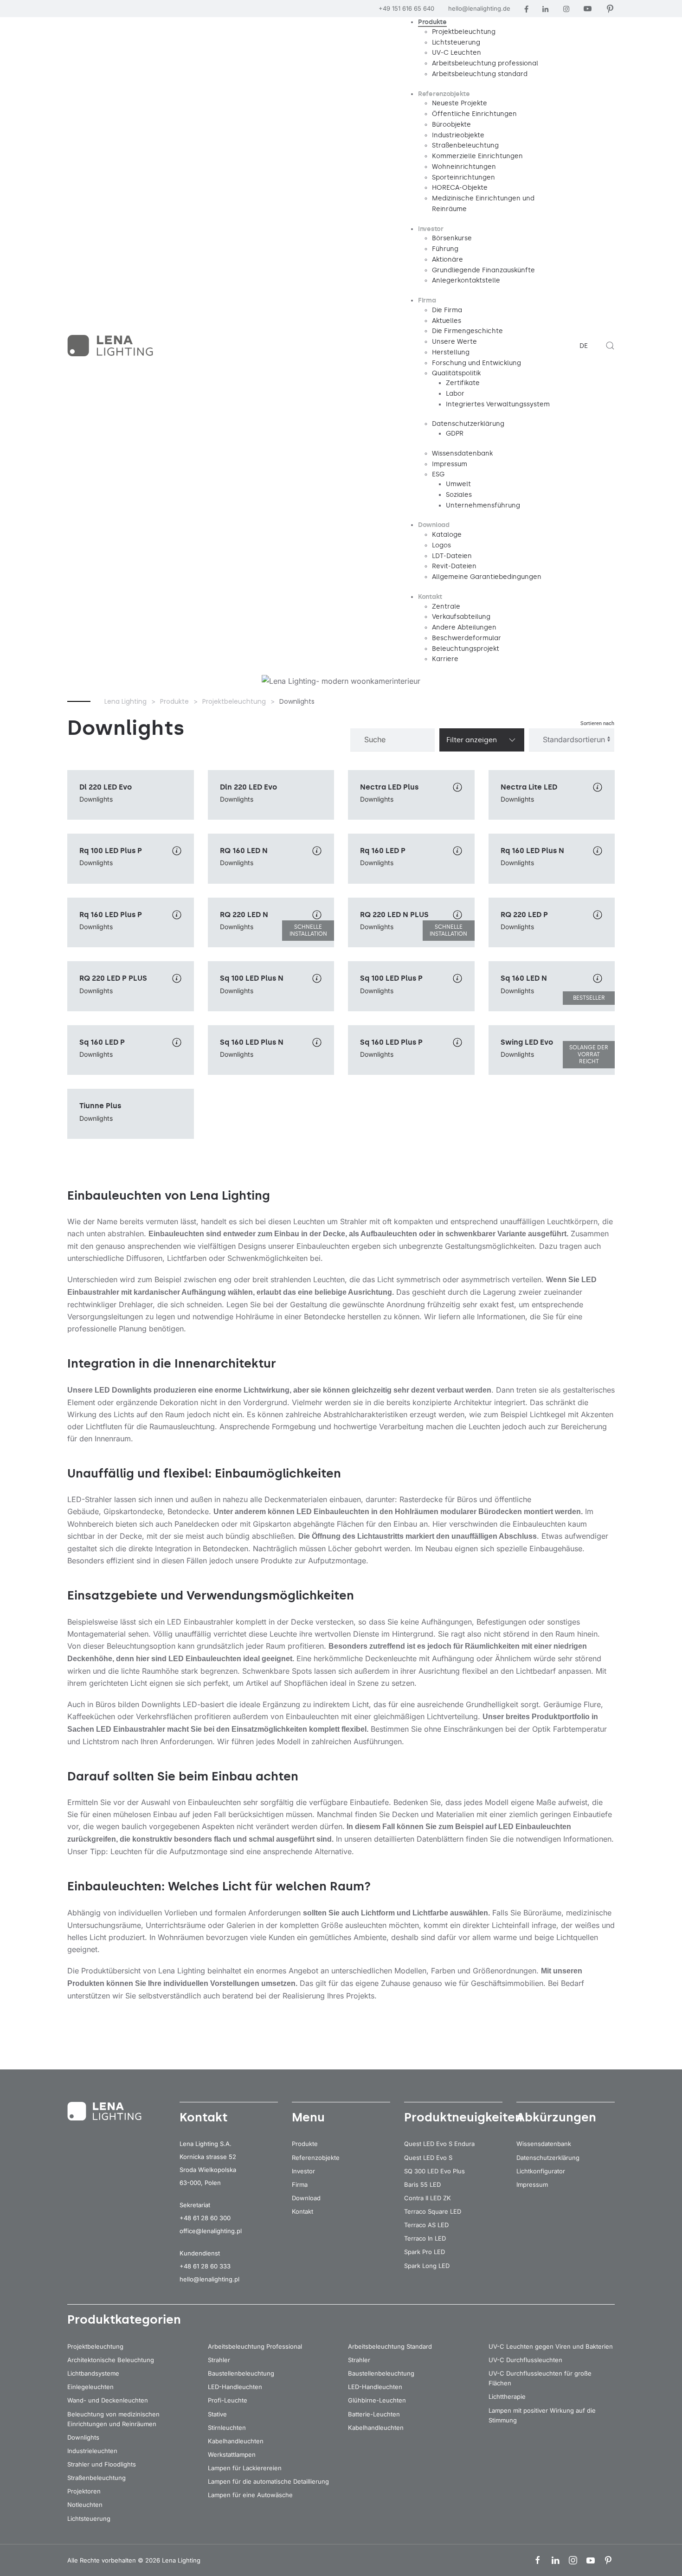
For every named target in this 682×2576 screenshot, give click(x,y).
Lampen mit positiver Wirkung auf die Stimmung (542, 2415)
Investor (303, 2171)
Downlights (83, 2437)
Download (306, 2198)
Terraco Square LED (433, 2211)
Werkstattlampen (232, 2454)
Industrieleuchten (92, 2451)
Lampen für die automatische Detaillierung (268, 2481)
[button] (610, 346)
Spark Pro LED (425, 2252)
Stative (217, 2414)
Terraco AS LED (426, 2225)
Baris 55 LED (422, 2184)
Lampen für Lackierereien (245, 2468)
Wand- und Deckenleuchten (108, 2400)
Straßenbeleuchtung (97, 2478)
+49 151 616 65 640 (406, 8)
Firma (300, 2184)
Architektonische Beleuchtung (111, 2360)
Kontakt (302, 2211)
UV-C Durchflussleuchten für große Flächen (540, 2378)
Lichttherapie (507, 2396)
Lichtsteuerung (89, 2518)
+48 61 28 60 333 (205, 2266)
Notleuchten (85, 2505)
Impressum (532, 2184)
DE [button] (584, 346)
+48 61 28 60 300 (205, 2218)
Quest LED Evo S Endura (439, 2144)
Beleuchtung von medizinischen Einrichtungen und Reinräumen (113, 2419)
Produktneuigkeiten (463, 2117)
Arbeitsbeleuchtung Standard (390, 2346)
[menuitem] (432, 22)
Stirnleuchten (227, 2428)
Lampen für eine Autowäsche (250, 2495)
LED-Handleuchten (235, 2387)
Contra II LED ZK (428, 2198)
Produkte (305, 2144)
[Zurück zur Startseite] (111, 346)
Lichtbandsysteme (93, 2373)
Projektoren (84, 2491)
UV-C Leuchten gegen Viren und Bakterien (551, 2346)
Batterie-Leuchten (374, 2414)
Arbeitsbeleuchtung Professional (255, 2346)
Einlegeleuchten (90, 2387)
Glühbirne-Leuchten (377, 2400)
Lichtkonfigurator (541, 2171)
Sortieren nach (597, 723)
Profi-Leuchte (228, 2400)
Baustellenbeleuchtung (241, 2373)
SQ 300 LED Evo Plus (434, 2171)
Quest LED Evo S (428, 2158)
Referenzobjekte (316, 2158)
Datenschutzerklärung (548, 2158)
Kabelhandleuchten (236, 2441)
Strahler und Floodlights (102, 2464)
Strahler (219, 2360)
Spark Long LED (427, 2266)
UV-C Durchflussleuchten (525, 2360)
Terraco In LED (425, 2238)
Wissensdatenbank (544, 2144)
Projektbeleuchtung (95, 2346)
